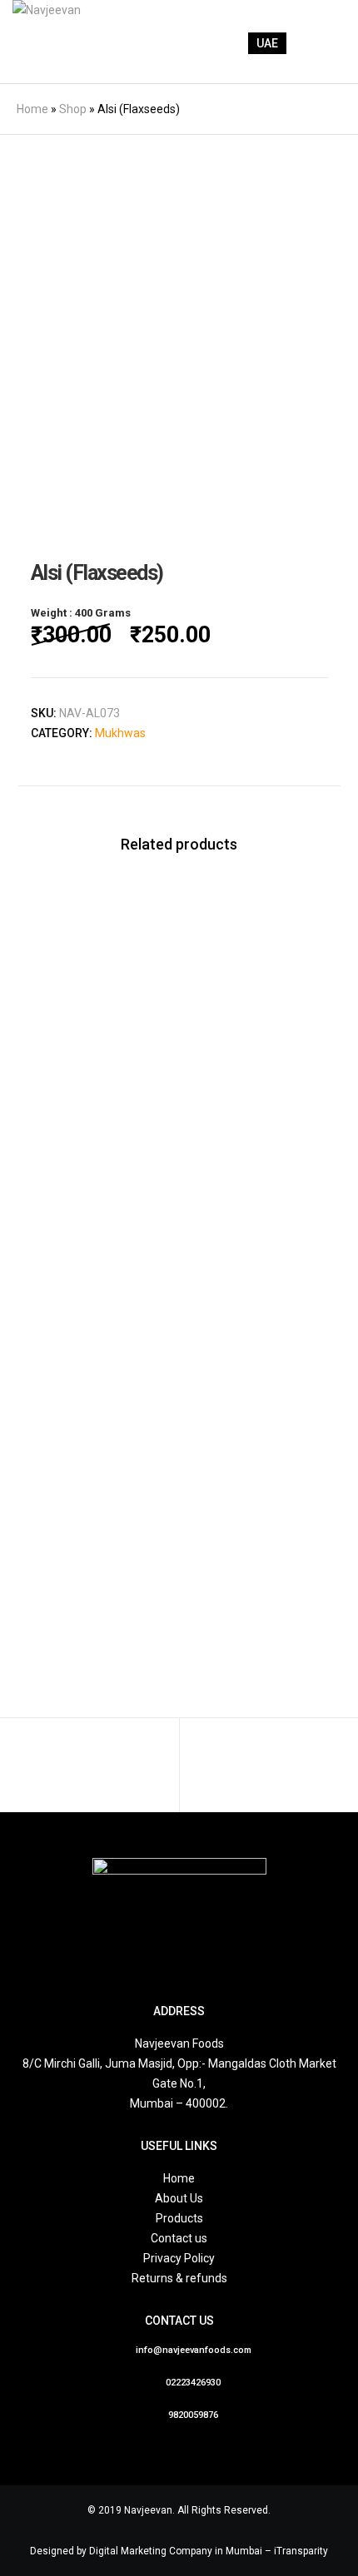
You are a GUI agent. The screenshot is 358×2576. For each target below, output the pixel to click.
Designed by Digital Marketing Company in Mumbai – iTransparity (179, 2551)
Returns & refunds (179, 2278)
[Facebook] (160, 1959)
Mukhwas (120, 733)
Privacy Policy (179, 2258)
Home (32, 109)
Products (179, 2218)
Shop (73, 109)
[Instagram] (199, 1959)
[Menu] (322, 42)
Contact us (179, 2238)
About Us (179, 2198)
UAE (267, 43)
